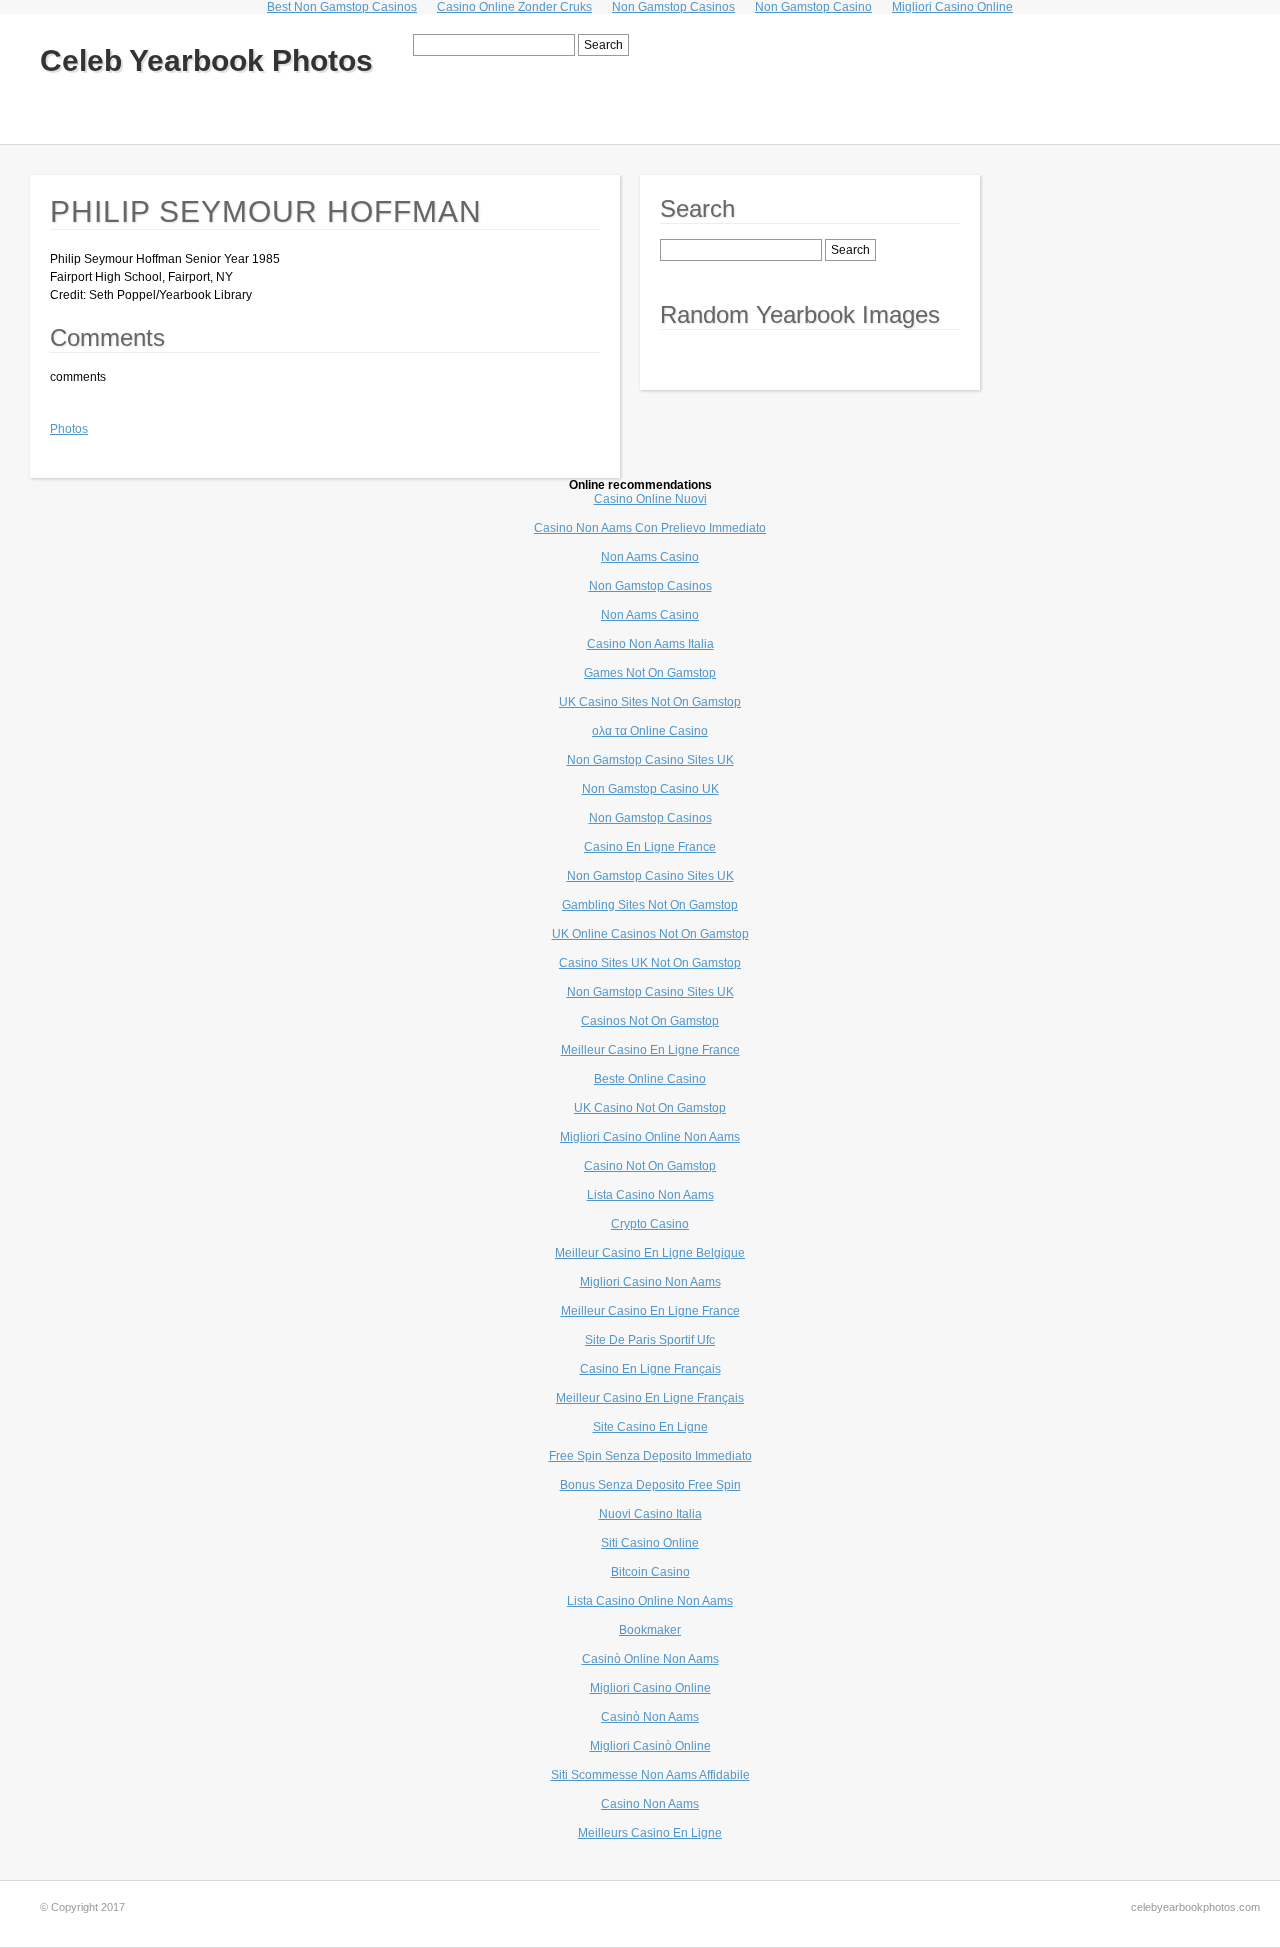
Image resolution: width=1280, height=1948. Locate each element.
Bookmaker (650, 1630)
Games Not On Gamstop (650, 673)
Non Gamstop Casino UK (650, 789)
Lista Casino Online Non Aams (650, 1601)
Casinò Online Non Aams (650, 1659)
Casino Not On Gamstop (650, 1166)
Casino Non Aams (650, 1804)
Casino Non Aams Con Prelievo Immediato (650, 528)
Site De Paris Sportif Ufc (650, 1340)
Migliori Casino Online (650, 1688)
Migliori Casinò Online (650, 1746)
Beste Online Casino (650, 1079)
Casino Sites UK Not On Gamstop (650, 963)
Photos (69, 429)
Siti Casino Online (650, 1543)
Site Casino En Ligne (650, 1427)
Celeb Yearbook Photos (206, 60)
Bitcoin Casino (650, 1572)
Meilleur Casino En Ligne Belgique (650, 1253)
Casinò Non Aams (650, 1717)
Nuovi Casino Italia (650, 1514)
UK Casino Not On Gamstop (650, 1108)
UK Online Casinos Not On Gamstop (650, 934)
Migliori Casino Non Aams (650, 1282)
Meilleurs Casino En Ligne (650, 1833)
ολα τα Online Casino (650, 731)
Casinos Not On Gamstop (650, 1021)
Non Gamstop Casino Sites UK (650, 760)
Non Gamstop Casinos (650, 586)
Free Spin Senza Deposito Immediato (650, 1456)
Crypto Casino (650, 1224)
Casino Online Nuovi (650, 499)
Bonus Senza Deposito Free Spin (650, 1485)
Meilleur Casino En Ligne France (650, 1050)
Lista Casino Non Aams (650, 1195)
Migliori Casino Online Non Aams (650, 1137)
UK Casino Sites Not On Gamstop (650, 702)
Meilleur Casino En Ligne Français (650, 1398)
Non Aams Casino (650, 557)
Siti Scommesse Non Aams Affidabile (650, 1775)
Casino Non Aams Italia (650, 644)
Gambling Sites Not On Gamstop (650, 905)
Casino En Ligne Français (650, 1369)
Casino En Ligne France (650, 847)
